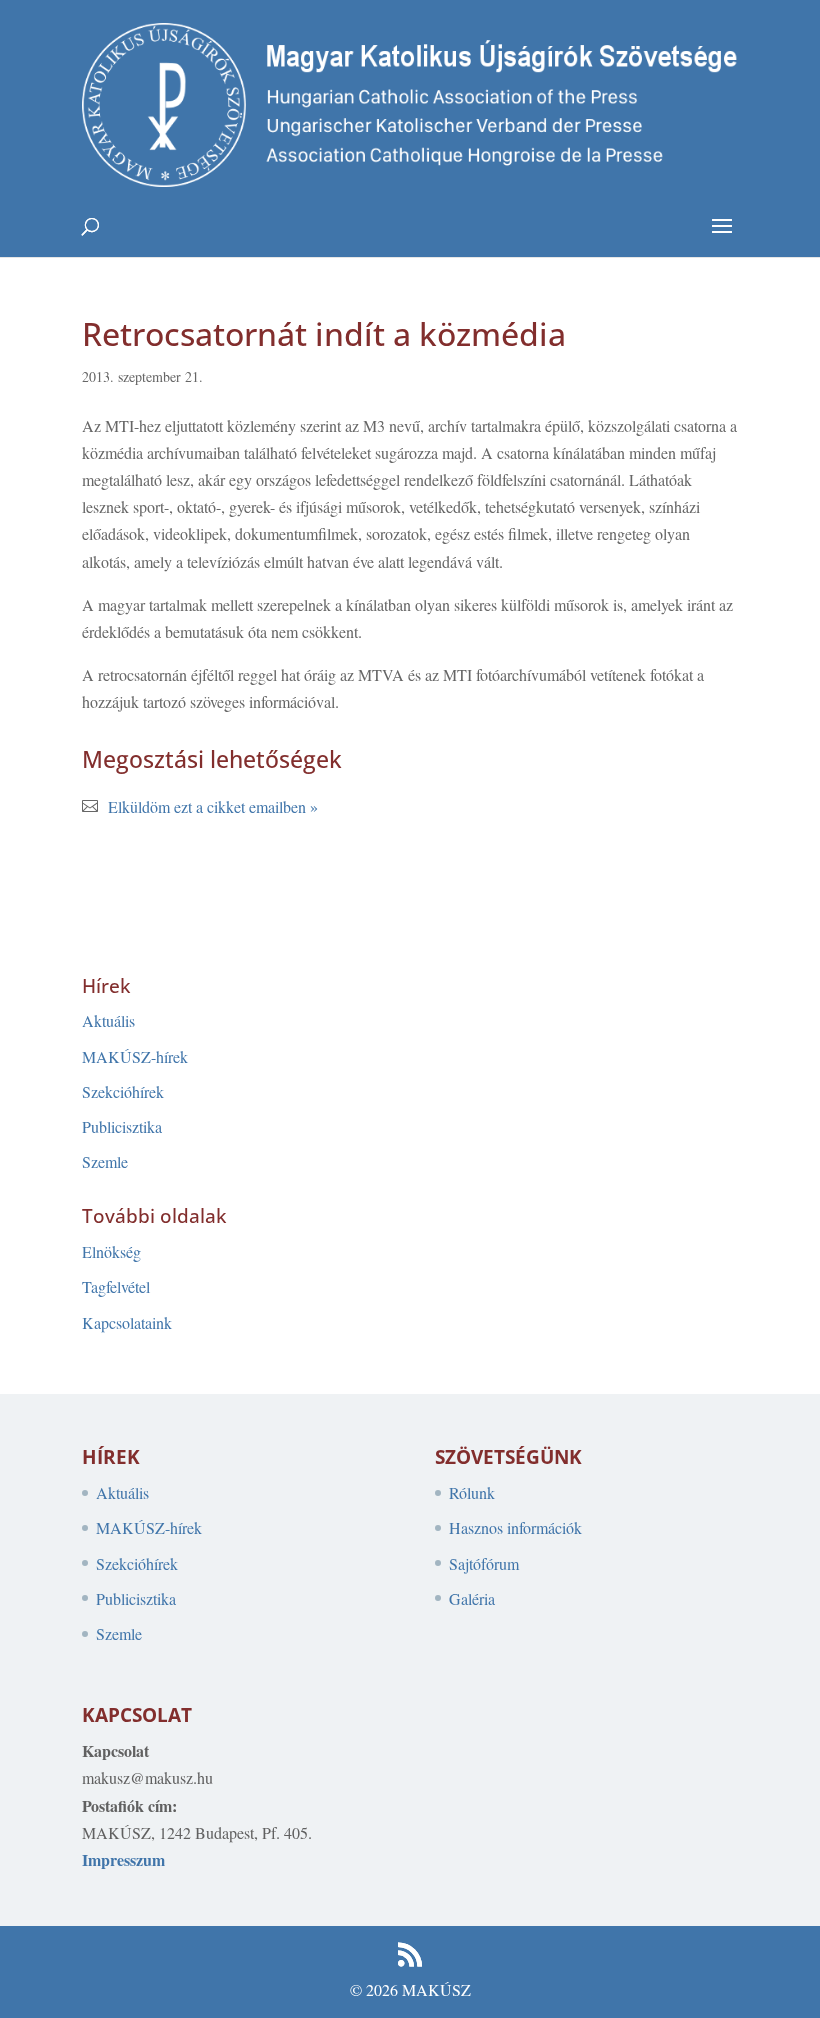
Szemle (105, 1161)
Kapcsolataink (127, 1322)
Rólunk (472, 1492)
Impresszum (123, 1859)
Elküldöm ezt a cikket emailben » (213, 806)
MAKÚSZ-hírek (135, 1056)
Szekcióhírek (123, 1091)
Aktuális (108, 1020)
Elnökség (111, 1251)
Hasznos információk (515, 1527)
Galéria (472, 1598)
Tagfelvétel (116, 1286)
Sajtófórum (484, 1563)
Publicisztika (122, 1126)
